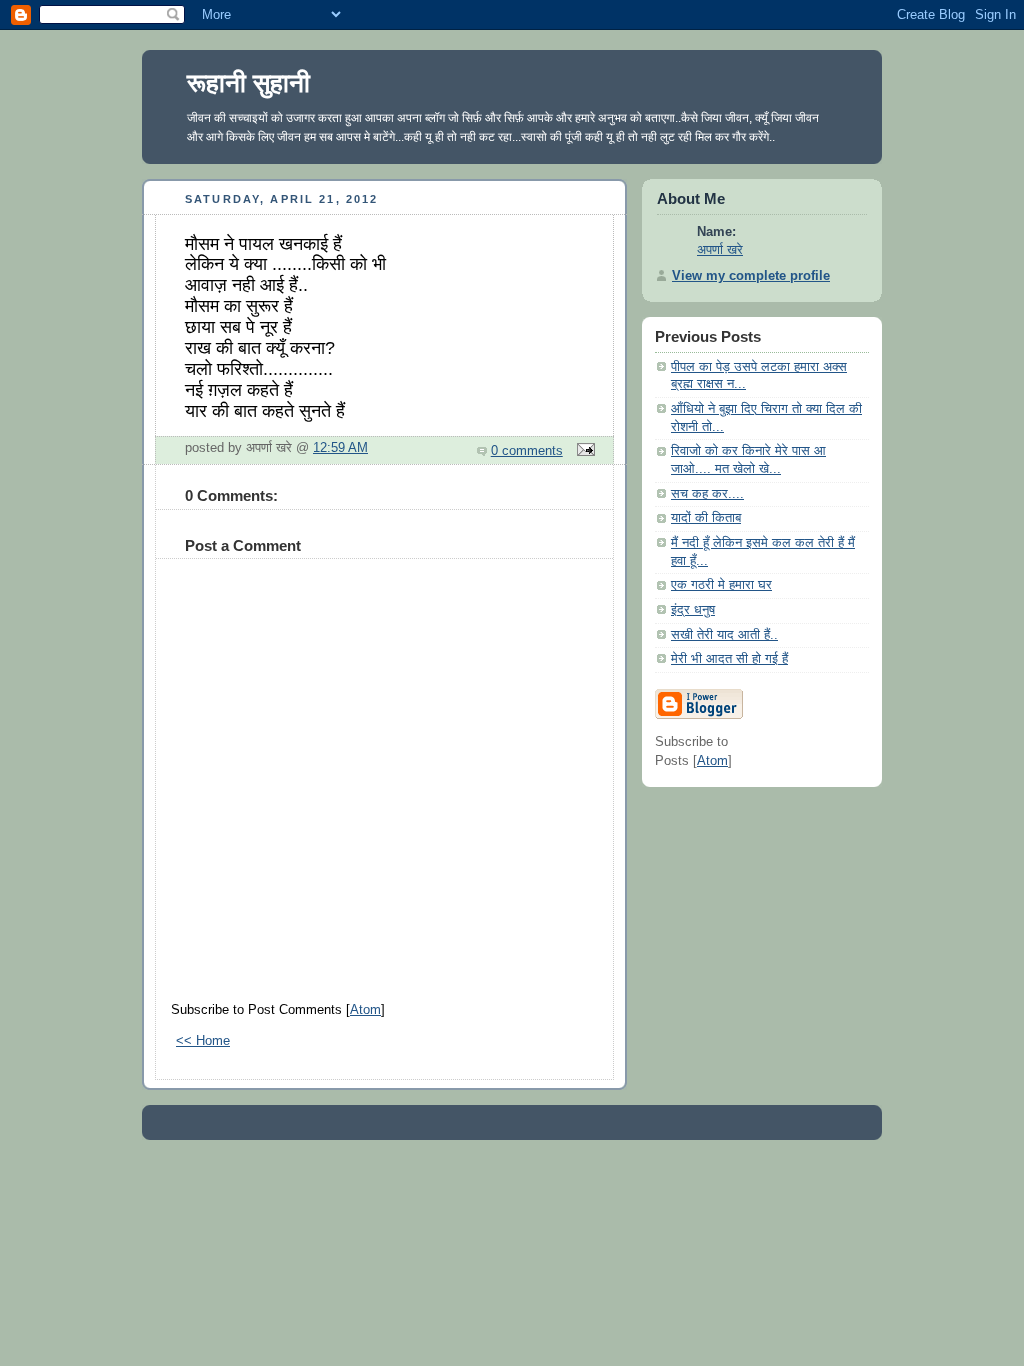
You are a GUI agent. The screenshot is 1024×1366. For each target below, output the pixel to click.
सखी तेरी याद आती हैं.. (724, 635)
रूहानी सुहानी (248, 83)
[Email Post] (583, 451)
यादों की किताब (706, 518)
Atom (365, 1010)
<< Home (203, 1041)
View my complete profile (751, 276)
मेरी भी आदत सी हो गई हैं (729, 659)
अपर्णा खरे (720, 250)
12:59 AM (340, 448)
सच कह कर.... (707, 494)
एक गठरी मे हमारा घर (721, 585)
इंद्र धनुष (693, 610)
